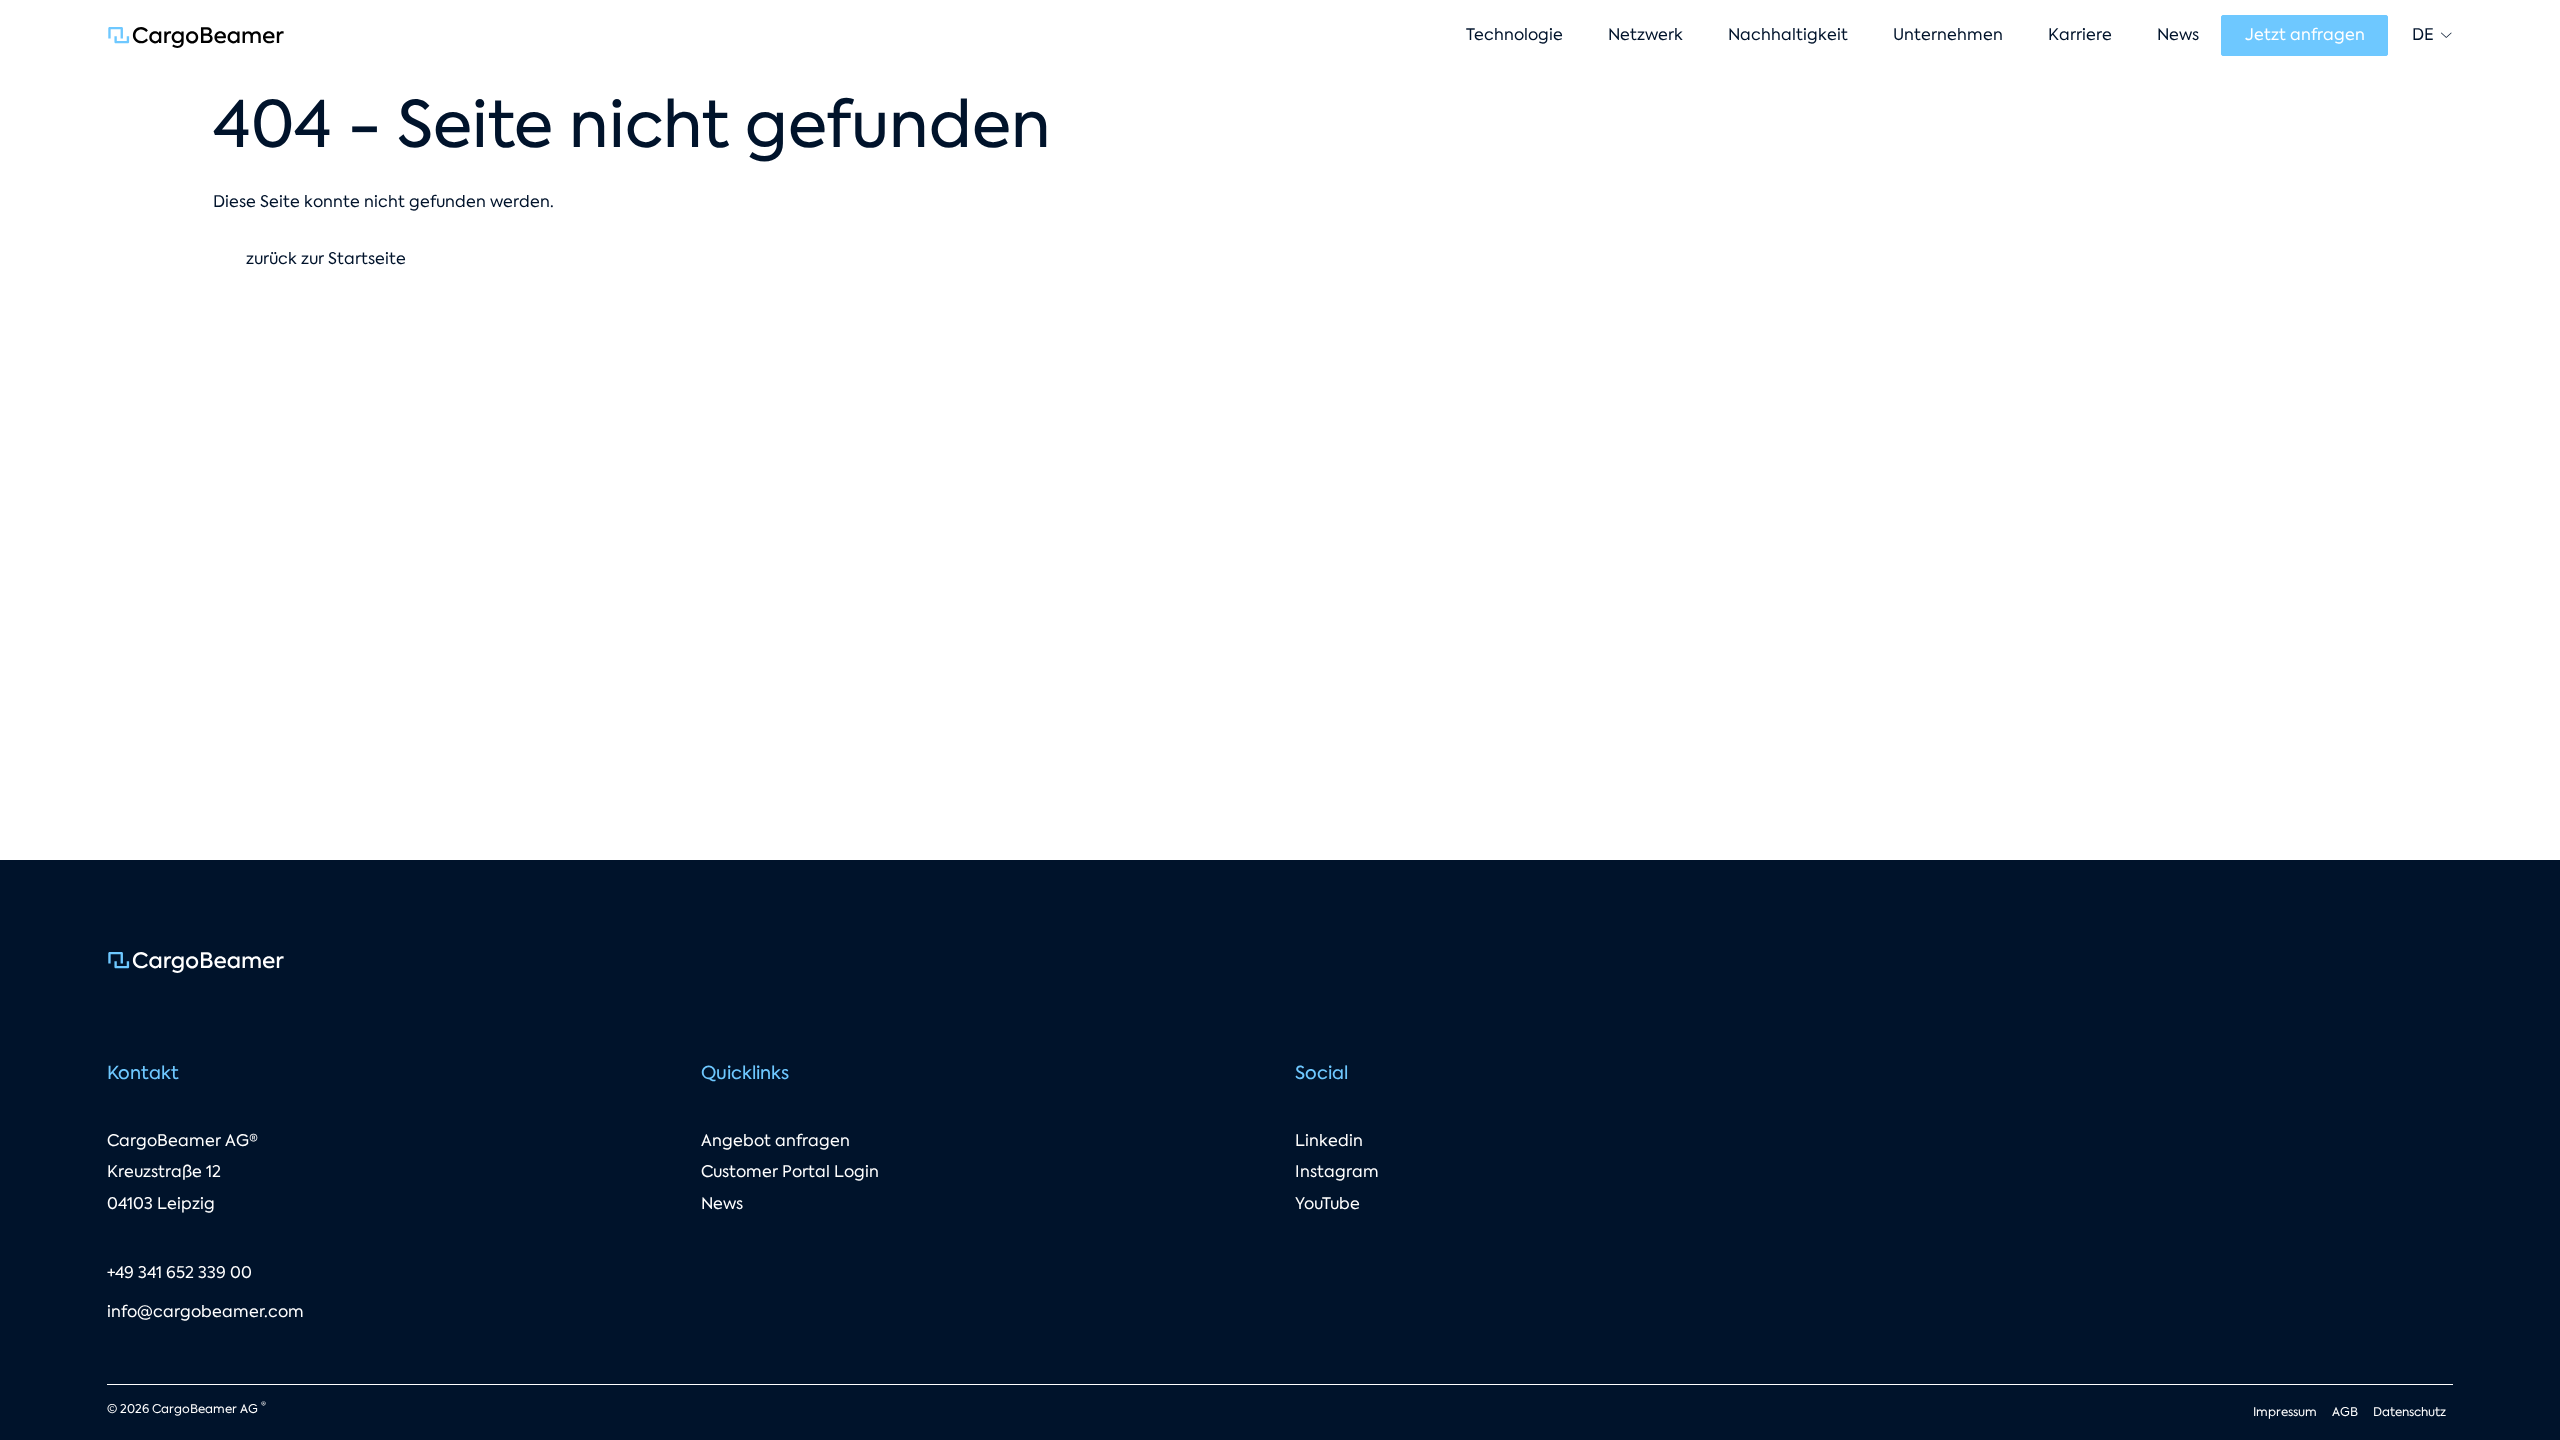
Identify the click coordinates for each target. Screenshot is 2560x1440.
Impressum (2285, 1412)
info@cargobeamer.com (205, 1311)
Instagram (1337, 1171)
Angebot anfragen (775, 1140)
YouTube (1327, 1203)
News (722, 1203)
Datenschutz (2409, 1412)
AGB (2345, 1412)
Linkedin (1329, 1140)
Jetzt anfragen (2305, 34)
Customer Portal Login (790, 1171)
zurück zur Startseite (326, 258)
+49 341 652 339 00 (179, 1272)
